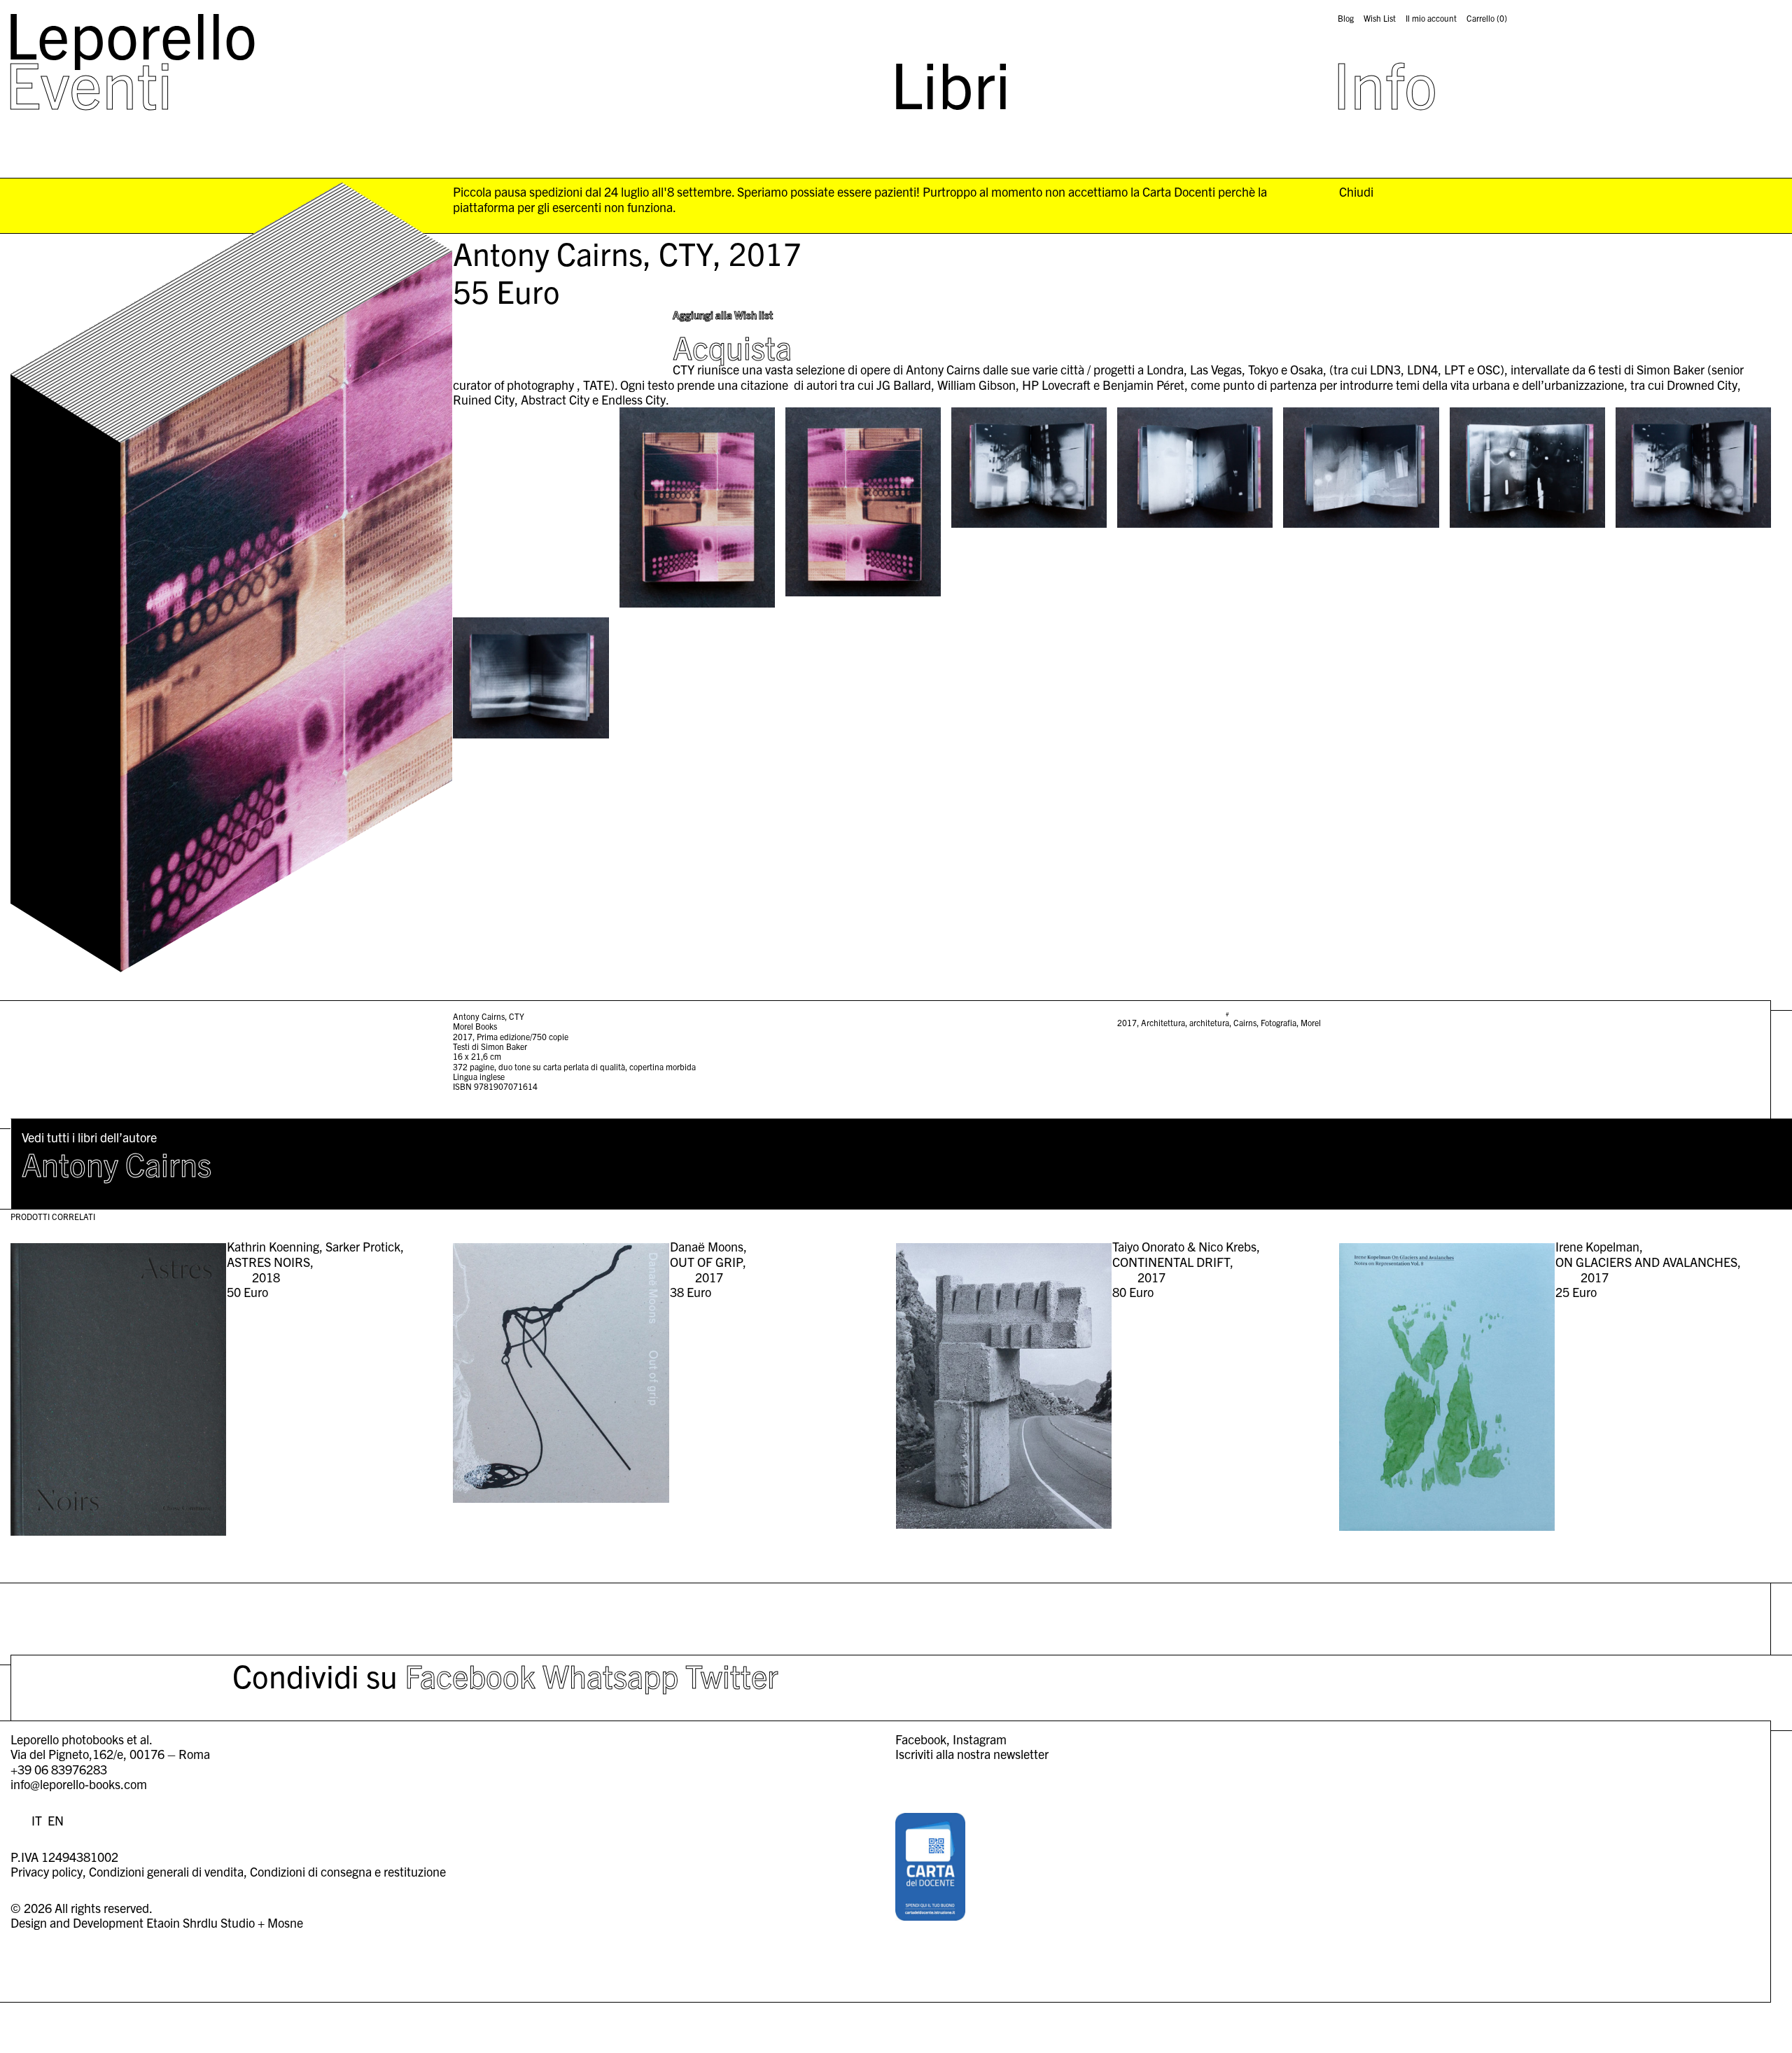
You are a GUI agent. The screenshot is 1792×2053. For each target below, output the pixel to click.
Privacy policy (47, 1871)
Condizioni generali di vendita (166, 1871)
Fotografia (1279, 1022)
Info (1385, 83)
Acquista (732, 346)
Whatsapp (610, 1675)
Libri (951, 83)
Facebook (470, 1675)
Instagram (980, 1739)
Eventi (89, 83)
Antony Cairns (117, 1163)
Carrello (1487, 18)
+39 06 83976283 (59, 1769)
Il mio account (1431, 18)
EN (56, 1820)
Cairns (1245, 1022)
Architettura (1163, 1022)
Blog (1346, 18)
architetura (1209, 1022)
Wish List (1380, 18)
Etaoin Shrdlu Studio (201, 1922)
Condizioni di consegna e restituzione (348, 1871)
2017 (1127, 1022)
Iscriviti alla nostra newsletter (972, 1754)
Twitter (732, 1675)
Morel (1311, 1022)
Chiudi (1356, 192)
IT (37, 1820)
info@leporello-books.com (79, 1784)
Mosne (285, 1922)
